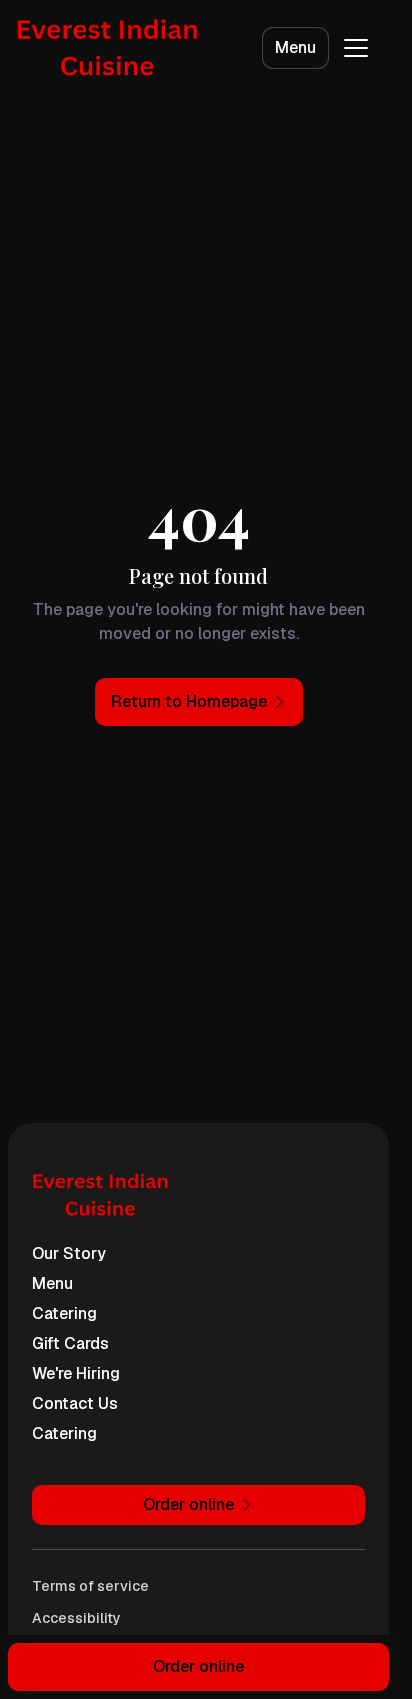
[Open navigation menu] (356, 48)
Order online (198, 1666)
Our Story (69, 1253)
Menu (295, 47)
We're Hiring (76, 1373)
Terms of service (90, 1586)
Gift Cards (70, 1343)
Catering (64, 1313)
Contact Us (75, 1403)
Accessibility (76, 1618)
